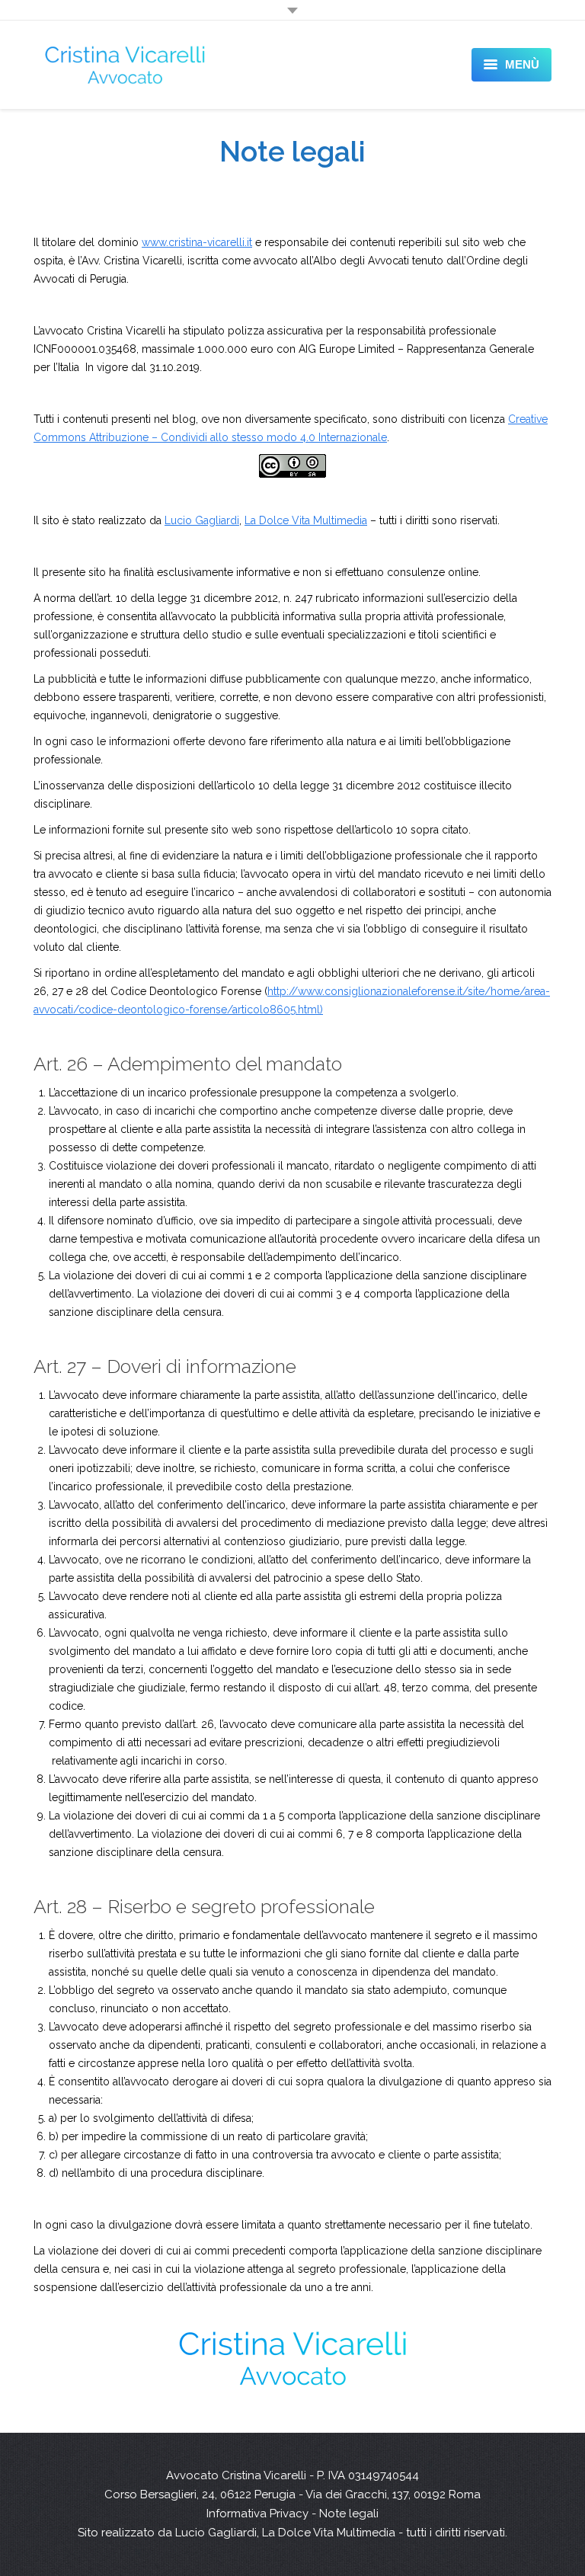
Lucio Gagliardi (202, 520)
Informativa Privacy (257, 2514)
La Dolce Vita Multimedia (306, 520)
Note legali (349, 2514)
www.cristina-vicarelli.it (197, 242)
